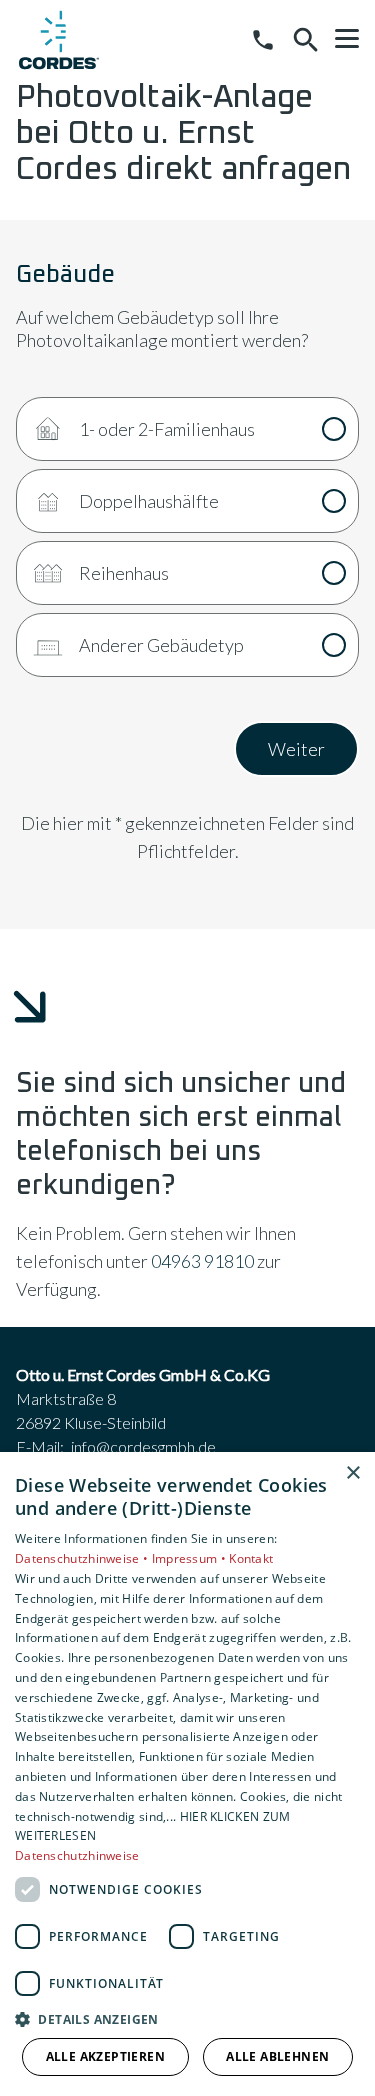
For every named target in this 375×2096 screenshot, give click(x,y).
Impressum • (191, 1558)
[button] (347, 39)
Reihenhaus (124, 573)
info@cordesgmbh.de (143, 1446)
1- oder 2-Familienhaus (167, 429)
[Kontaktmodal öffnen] (263, 40)
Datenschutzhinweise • (83, 1558)
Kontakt (251, 1558)
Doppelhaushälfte (149, 501)
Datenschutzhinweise (77, 1855)
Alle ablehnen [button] (277, 2056)
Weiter (296, 749)
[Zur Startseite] (59, 40)
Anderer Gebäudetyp (161, 645)
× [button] (352, 1473)
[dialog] (187, 1774)
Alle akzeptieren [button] (105, 2056)
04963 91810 (202, 1261)
